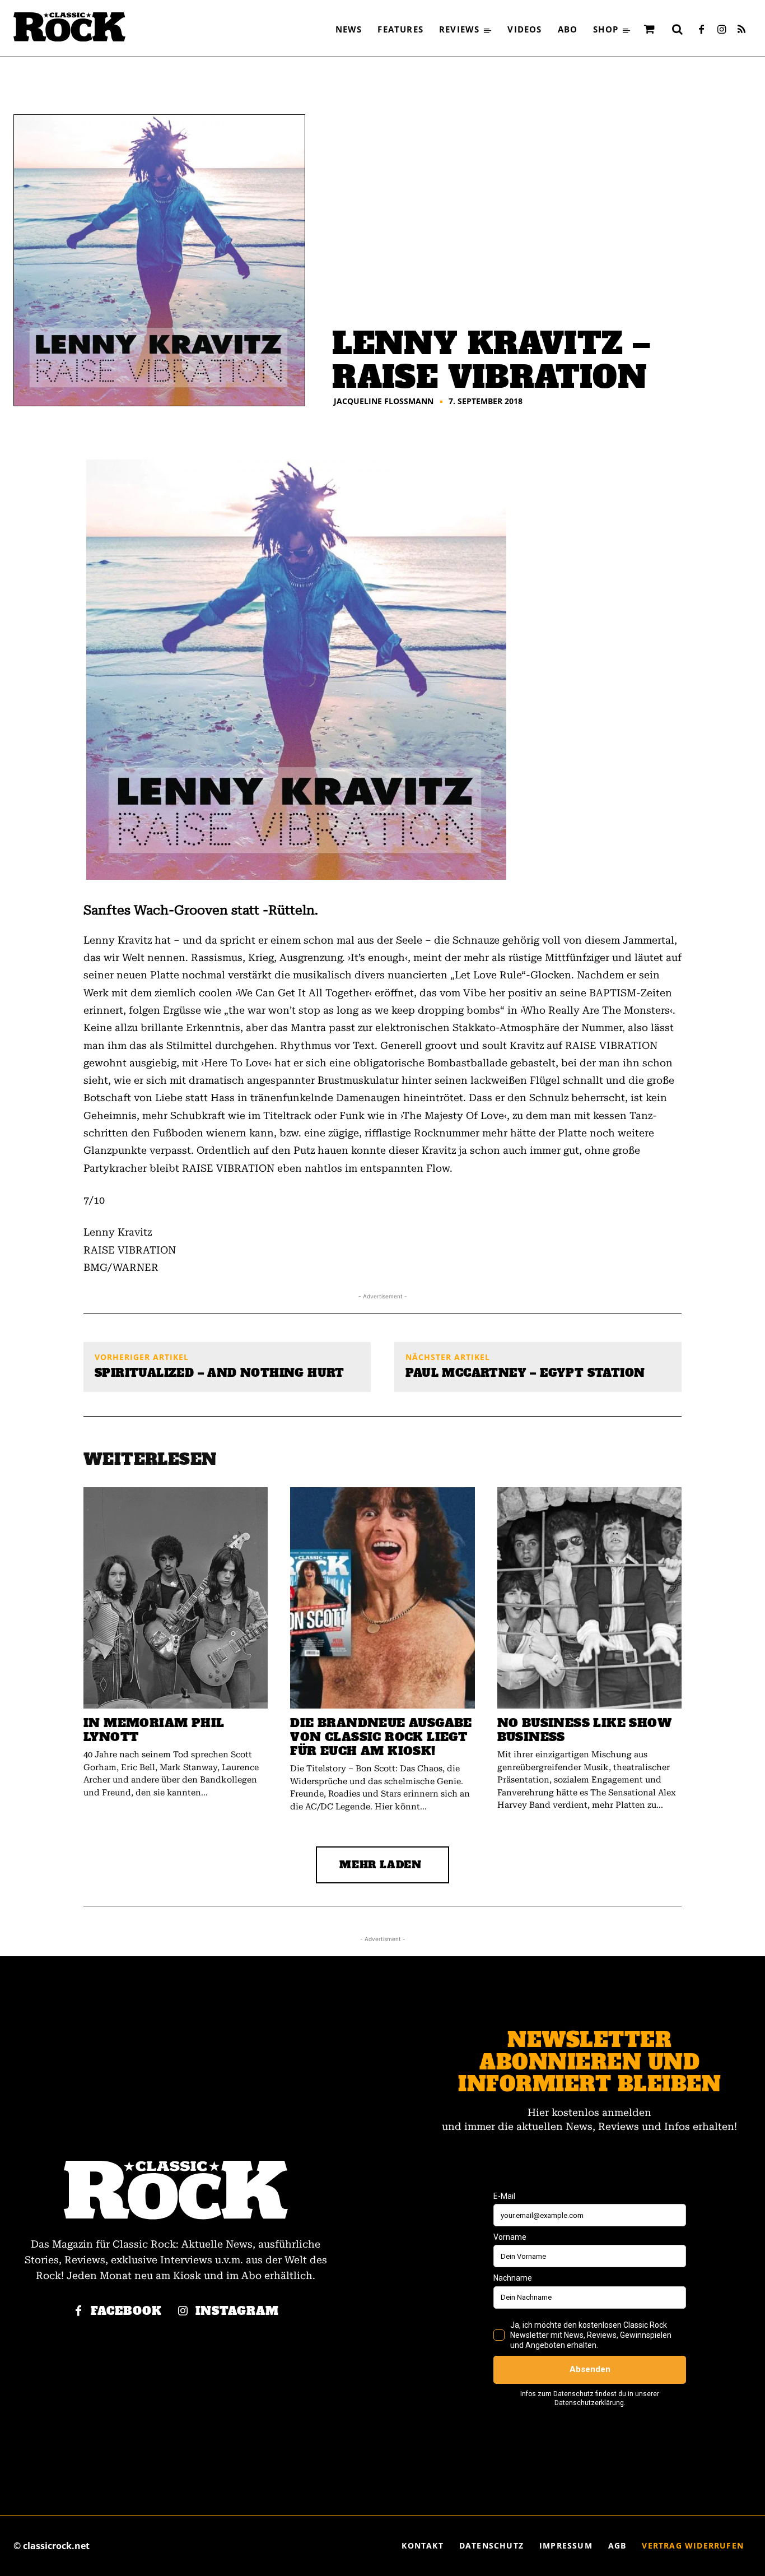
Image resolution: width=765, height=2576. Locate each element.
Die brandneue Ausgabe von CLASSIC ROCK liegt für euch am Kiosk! (381, 1737)
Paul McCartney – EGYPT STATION (525, 1373)
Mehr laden (381, 1865)
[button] (677, 29)
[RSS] (741, 30)
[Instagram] (721, 30)
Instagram (237, 2311)
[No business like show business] (589, 1598)
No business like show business (584, 1730)
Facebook (126, 2311)
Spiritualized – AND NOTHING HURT (220, 1373)
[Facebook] (701, 30)
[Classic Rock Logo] (69, 27)
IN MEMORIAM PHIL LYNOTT (154, 1730)
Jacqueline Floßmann (384, 401)
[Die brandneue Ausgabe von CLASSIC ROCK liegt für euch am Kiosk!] (382, 1598)
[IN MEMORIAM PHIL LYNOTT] (176, 1598)
